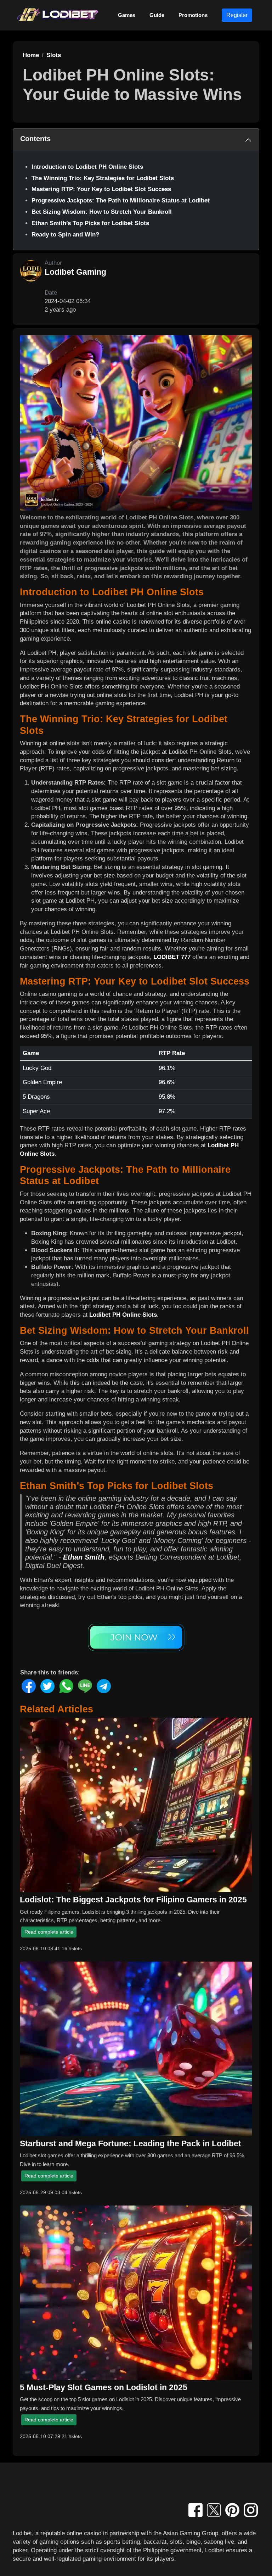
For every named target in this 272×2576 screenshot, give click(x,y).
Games (127, 15)
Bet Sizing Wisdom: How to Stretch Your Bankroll (102, 212)
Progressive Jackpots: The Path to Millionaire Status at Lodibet (121, 200)
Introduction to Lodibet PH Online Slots (87, 167)
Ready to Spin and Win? (65, 235)
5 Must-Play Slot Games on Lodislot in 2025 (104, 2387)
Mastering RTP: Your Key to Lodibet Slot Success (101, 189)
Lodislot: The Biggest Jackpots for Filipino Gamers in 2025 (133, 1900)
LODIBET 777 (172, 957)
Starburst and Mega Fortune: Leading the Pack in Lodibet (131, 2143)
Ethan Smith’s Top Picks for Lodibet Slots (90, 223)
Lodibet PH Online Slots (123, 1315)
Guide (157, 15)
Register (237, 15)
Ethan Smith (84, 1557)
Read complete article (49, 1932)
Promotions (193, 15)
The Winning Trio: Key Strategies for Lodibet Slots (103, 178)
